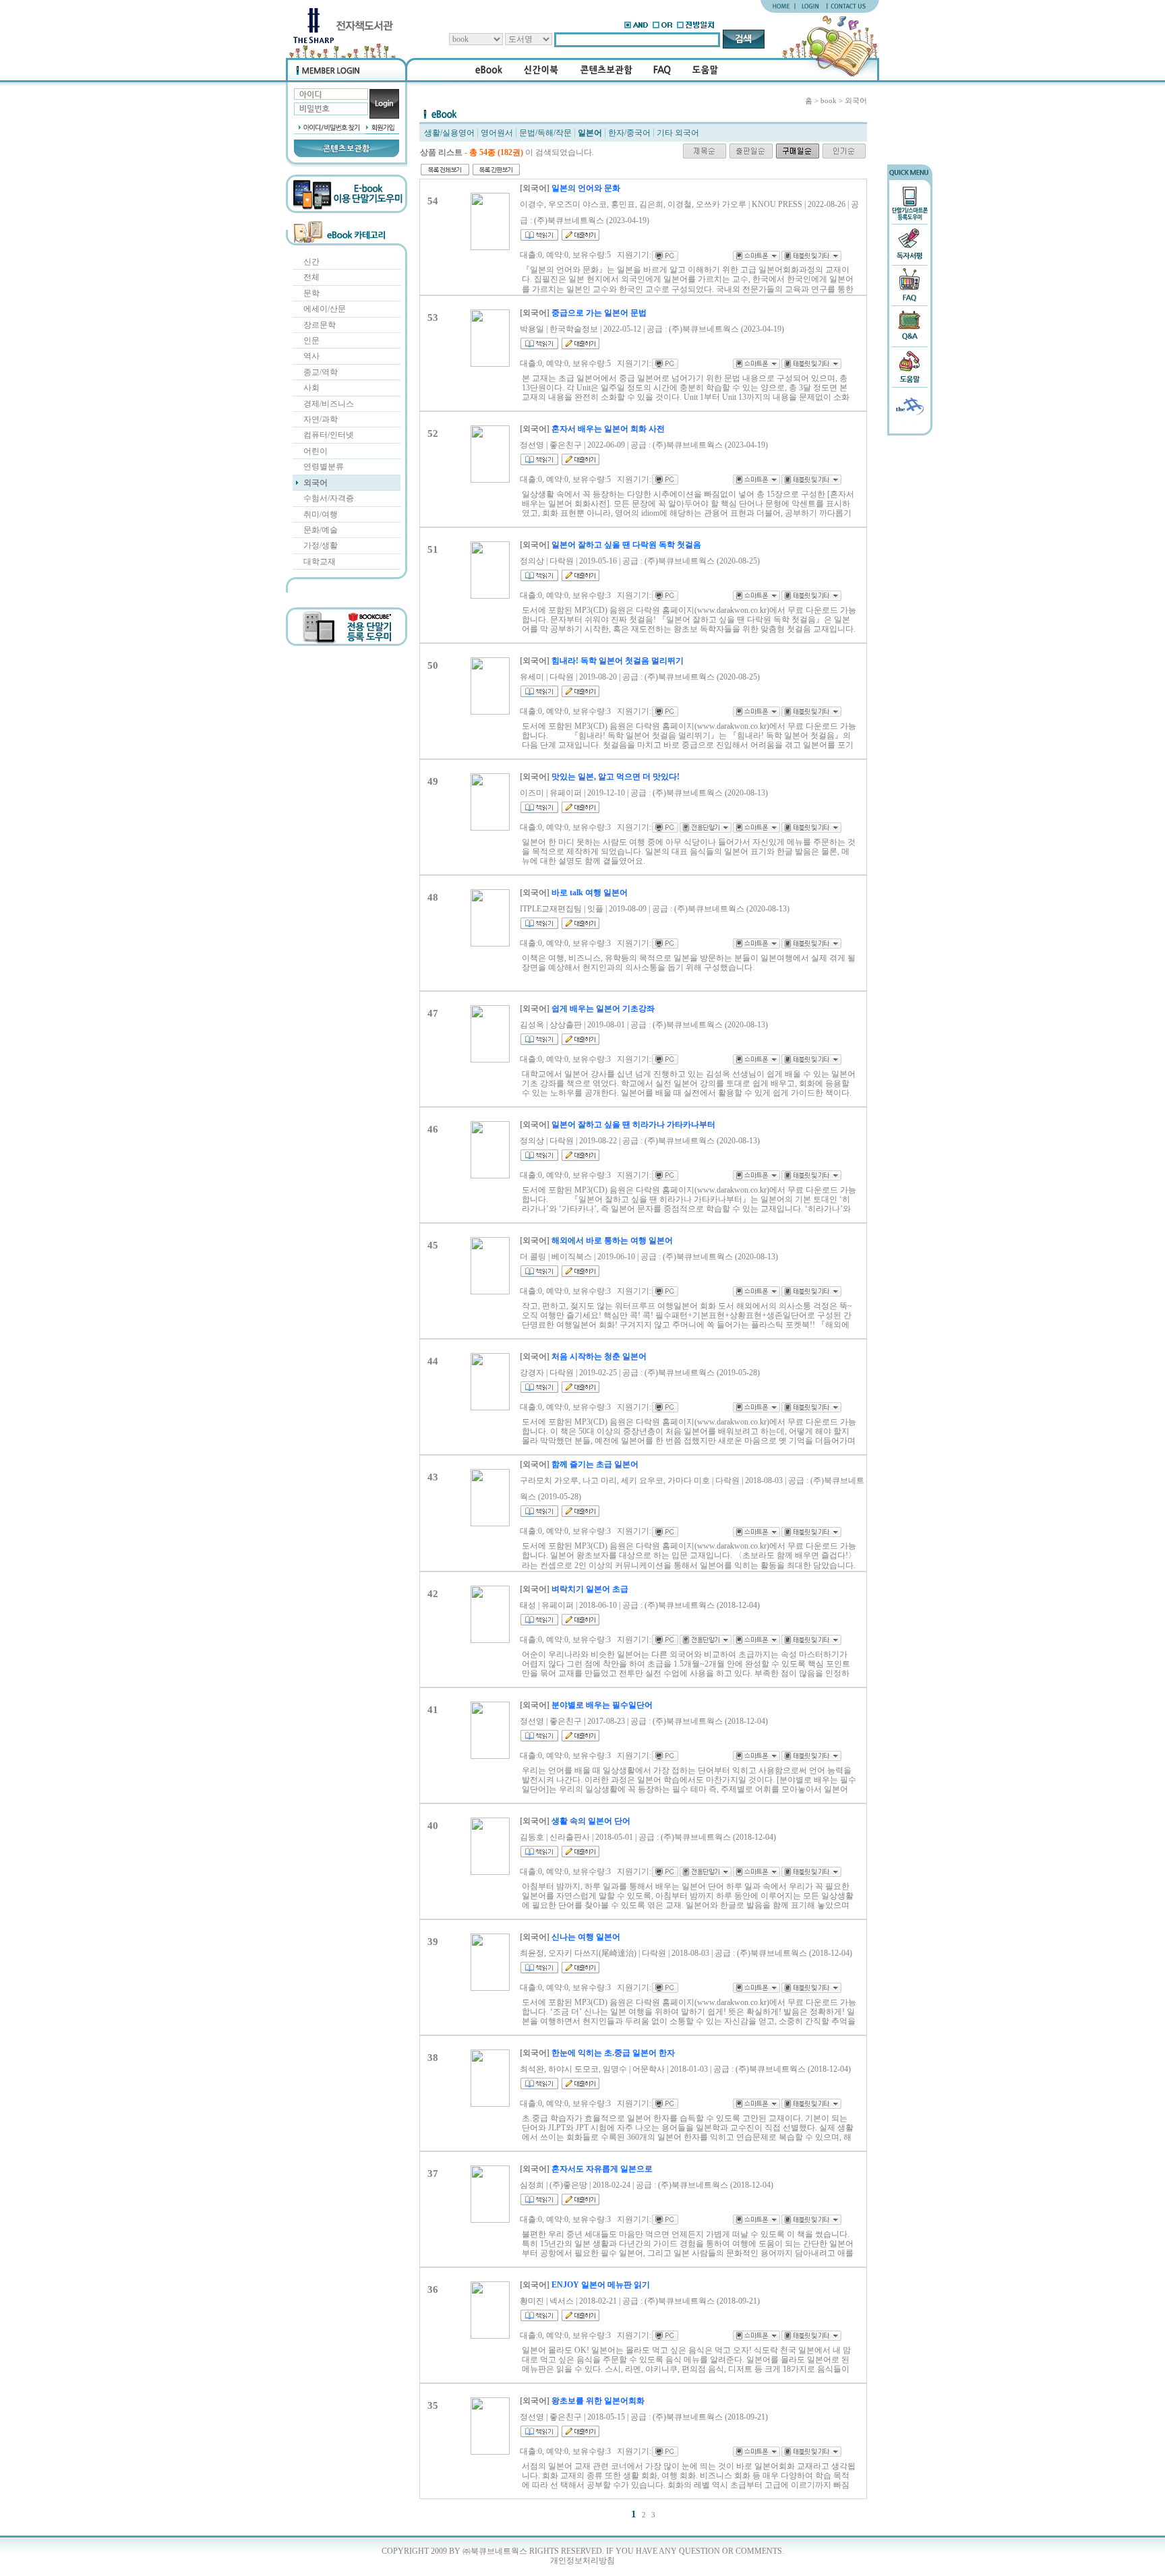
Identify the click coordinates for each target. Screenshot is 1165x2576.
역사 (311, 356)
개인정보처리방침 (582, 2560)
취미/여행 (321, 514)
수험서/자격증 (329, 498)
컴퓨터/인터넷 (329, 435)
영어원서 (497, 133)
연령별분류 (324, 467)
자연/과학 (321, 419)
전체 (311, 277)
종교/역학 (321, 372)
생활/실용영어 (449, 133)
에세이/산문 (325, 309)
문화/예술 (321, 530)
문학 (311, 293)
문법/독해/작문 (545, 133)
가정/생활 (321, 545)
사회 (311, 388)
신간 (311, 262)
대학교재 (320, 562)
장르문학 (320, 325)
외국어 (316, 483)
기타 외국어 (678, 133)
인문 (311, 340)
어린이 (316, 451)
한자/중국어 (629, 133)
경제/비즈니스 (329, 404)
